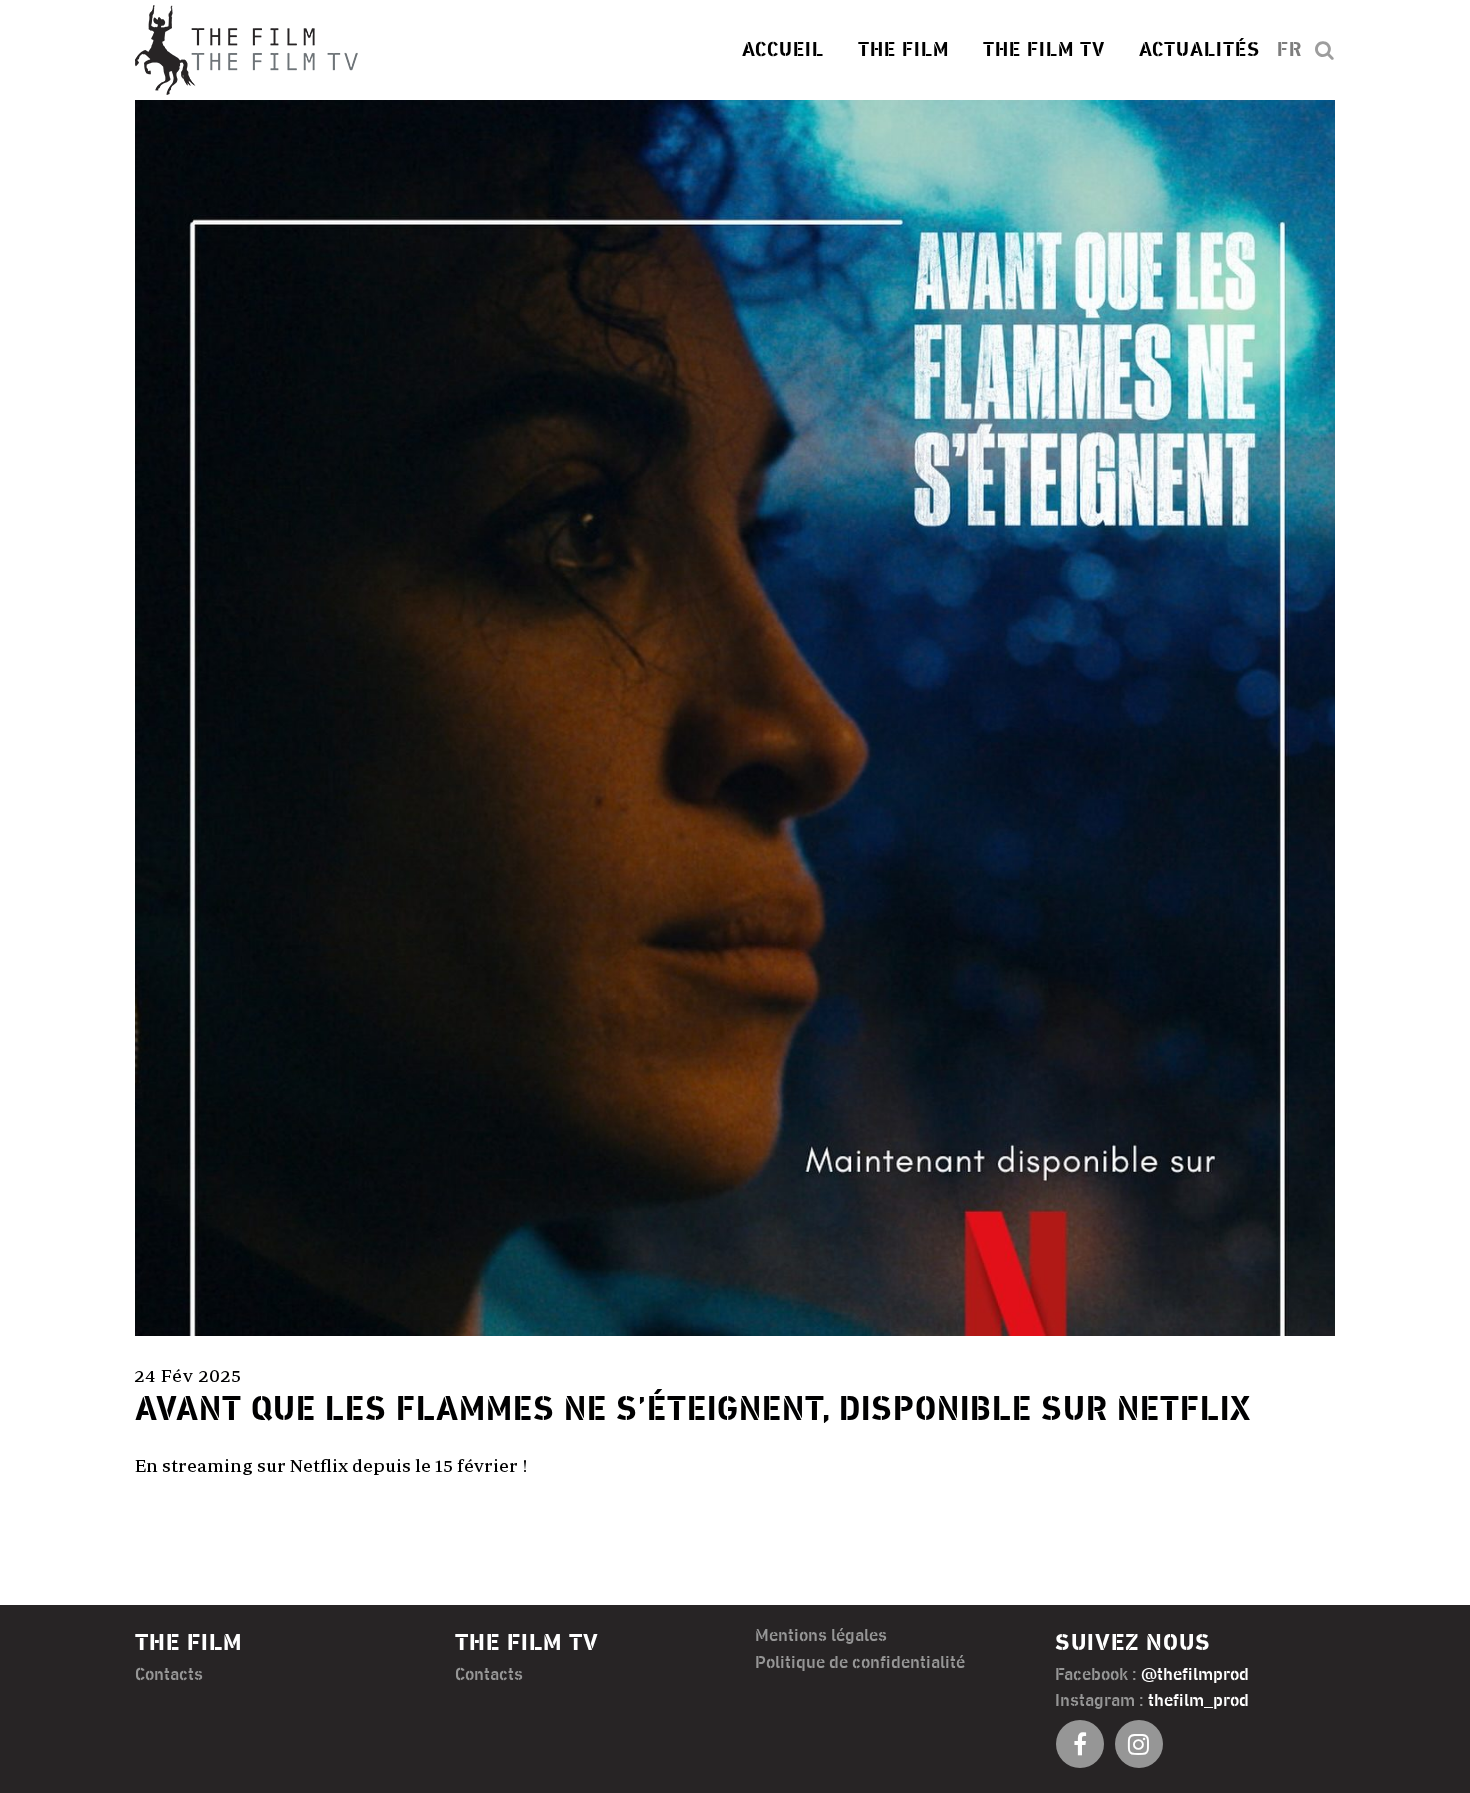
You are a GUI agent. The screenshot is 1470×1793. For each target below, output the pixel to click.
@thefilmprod (1195, 1675)
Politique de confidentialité (860, 1663)
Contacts (169, 1675)
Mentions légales (821, 1636)
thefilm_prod (1198, 1701)
